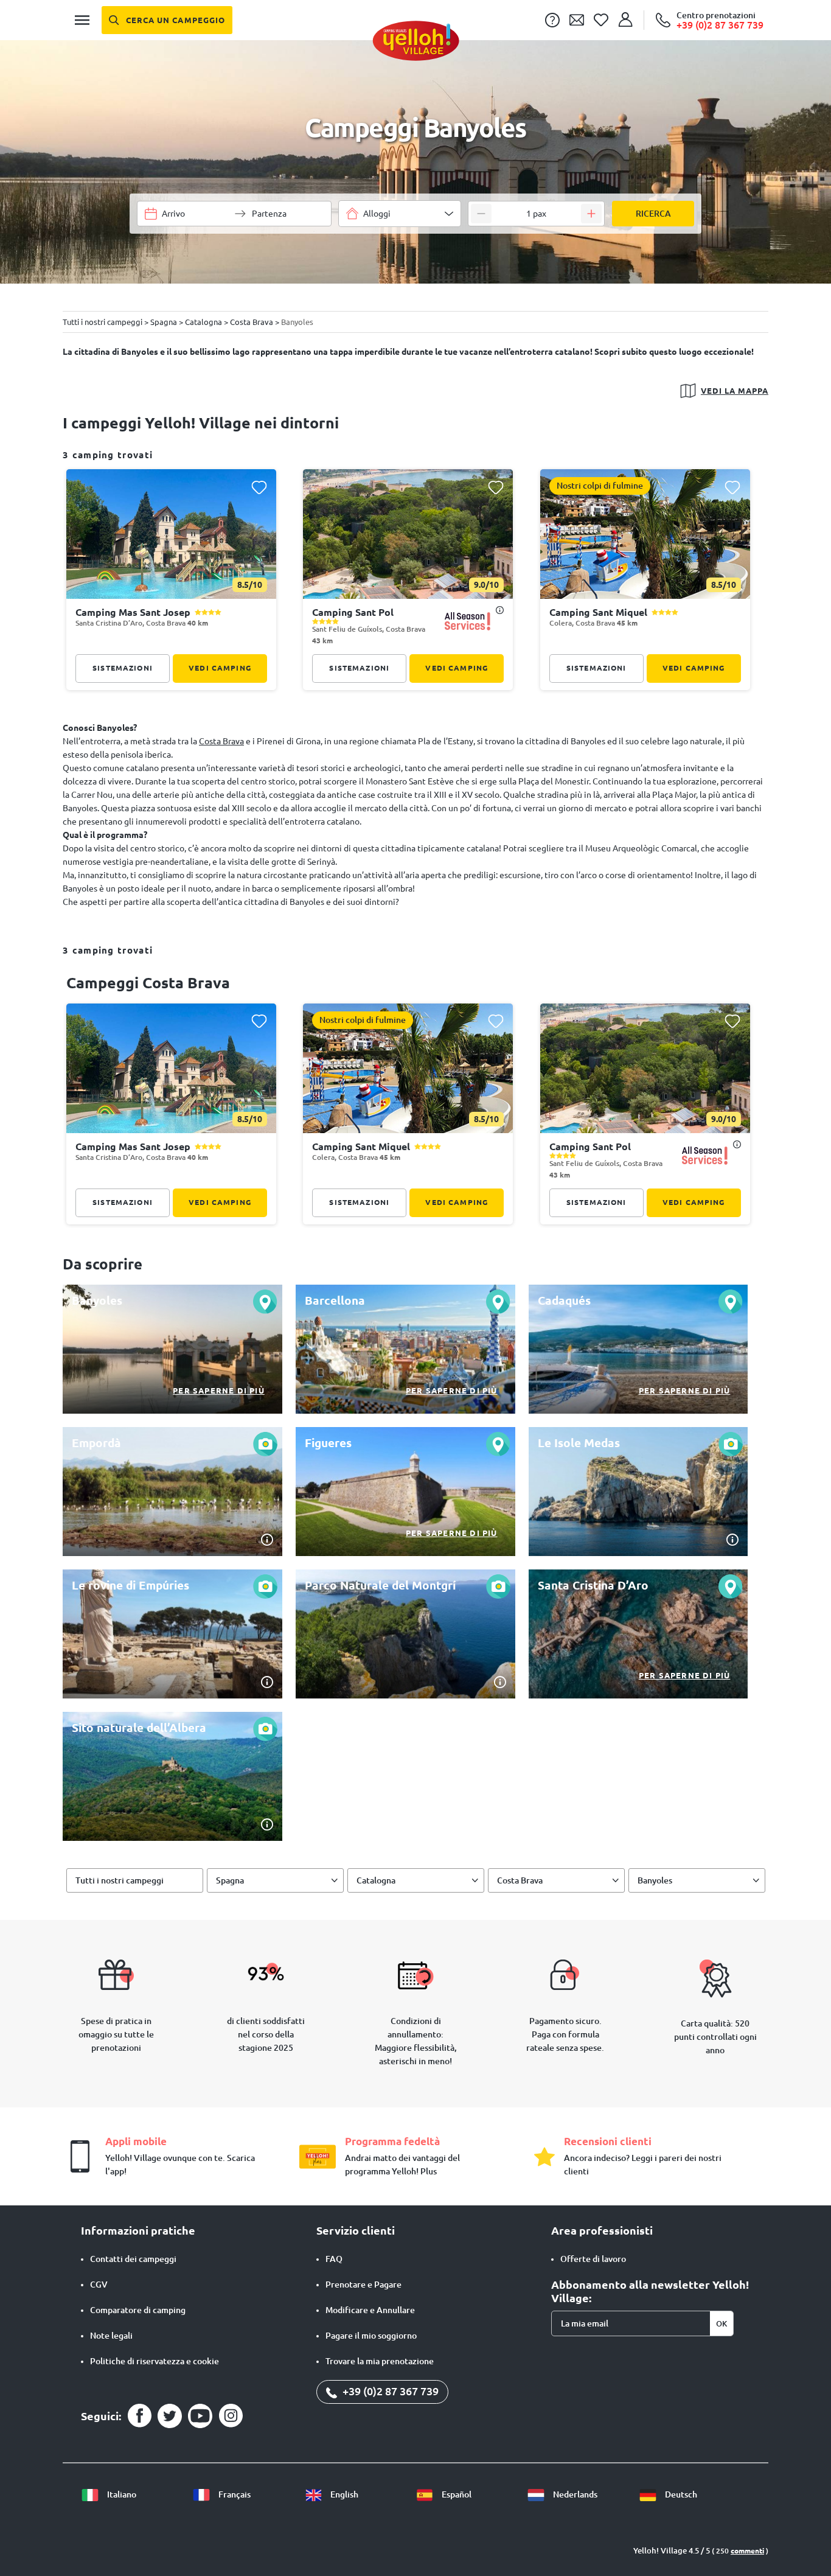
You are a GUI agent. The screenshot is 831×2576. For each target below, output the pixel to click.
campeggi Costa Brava (148, 983)
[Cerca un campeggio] (167, 20)
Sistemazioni (123, 668)
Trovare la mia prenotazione (380, 2361)
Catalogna (376, 1880)
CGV (99, 2285)
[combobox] (400, 214)
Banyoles (655, 1880)
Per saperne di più (219, 1391)
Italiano (121, 2494)
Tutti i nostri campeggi (120, 1880)
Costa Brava (221, 741)
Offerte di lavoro (593, 2259)
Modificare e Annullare (370, 2310)
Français (234, 2494)
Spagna (230, 1880)
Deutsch (680, 2494)
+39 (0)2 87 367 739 (389, 2391)
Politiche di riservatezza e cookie (155, 2361)
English (343, 2494)
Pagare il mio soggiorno (371, 2336)
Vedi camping (220, 668)
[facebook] (139, 2416)
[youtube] (200, 2416)
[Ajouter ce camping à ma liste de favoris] (259, 487)
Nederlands (574, 2494)
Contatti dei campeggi (133, 2259)
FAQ (334, 2259)
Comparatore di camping (138, 2310)
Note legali (111, 2336)
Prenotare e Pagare (363, 2285)
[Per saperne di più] (172, 1349)
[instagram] (231, 2416)
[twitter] (170, 2416)
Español (456, 2494)
